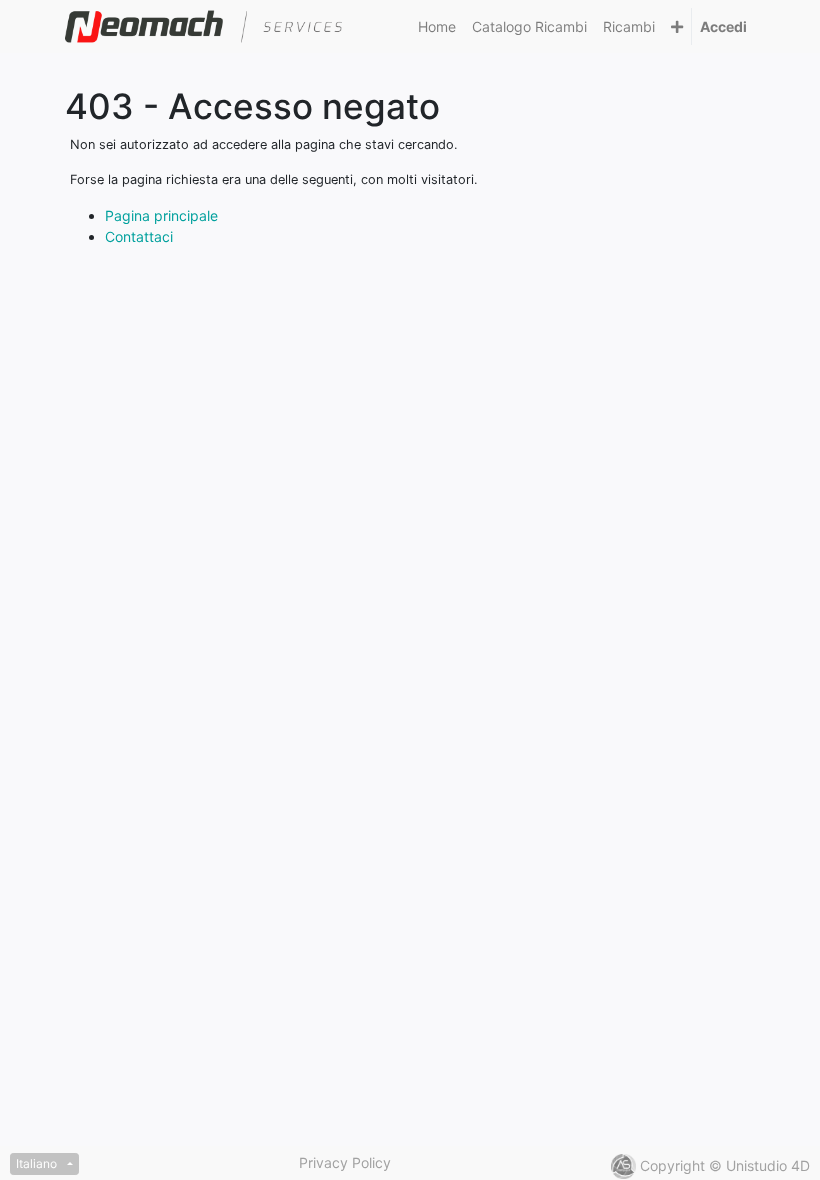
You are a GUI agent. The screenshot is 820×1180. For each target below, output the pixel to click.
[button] (677, 26)
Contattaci (139, 236)
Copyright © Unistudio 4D (725, 1165)
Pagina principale (161, 215)
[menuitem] (437, 26)
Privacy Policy (345, 1162)
